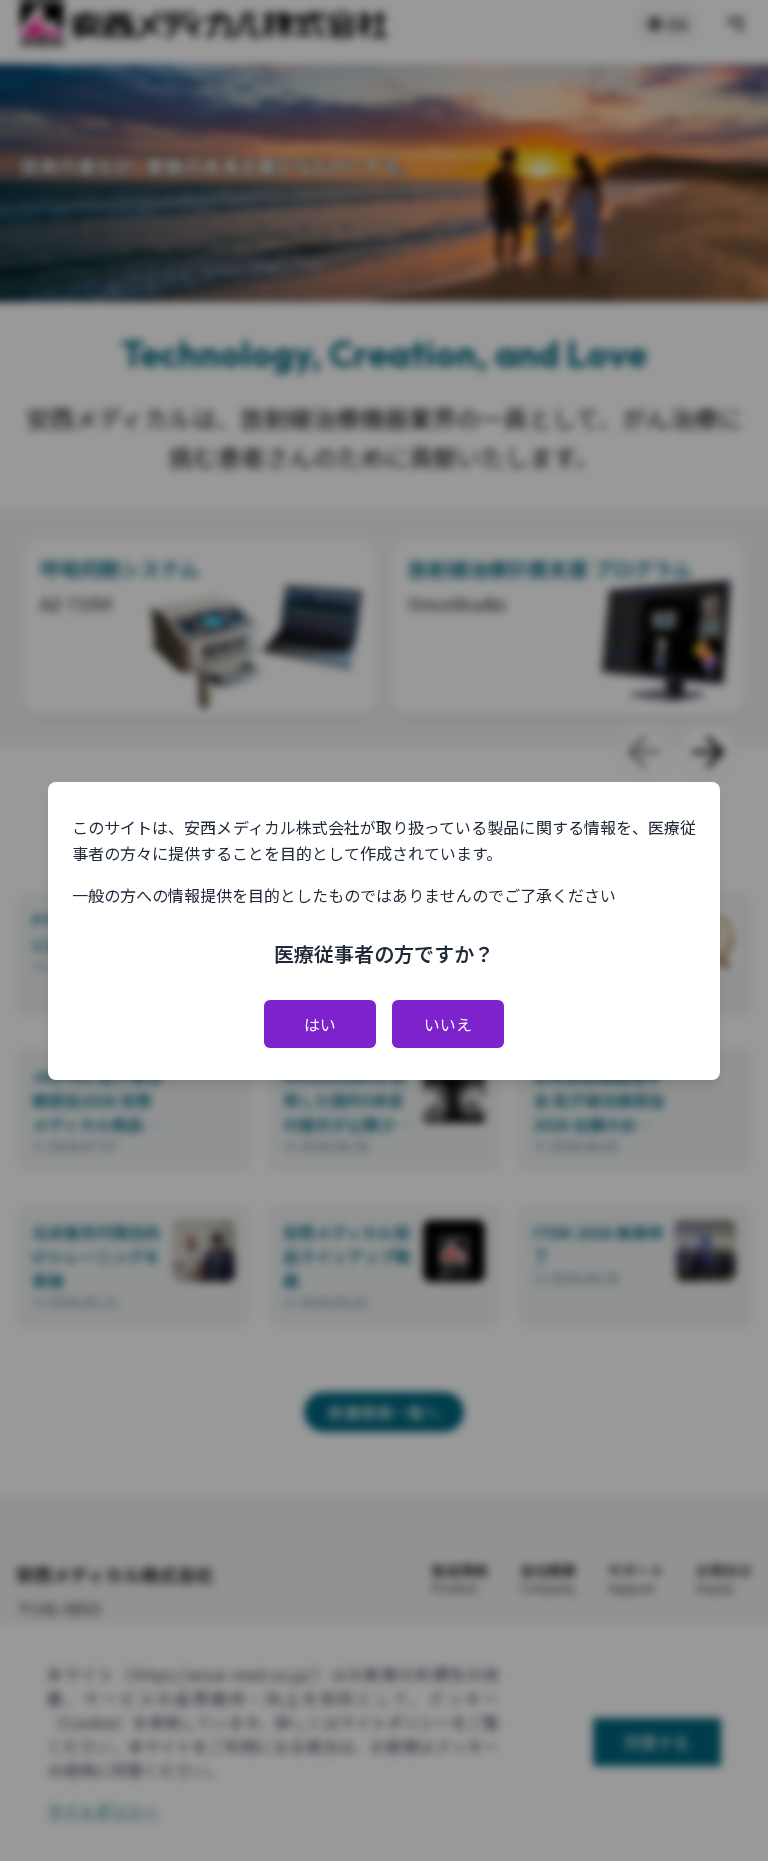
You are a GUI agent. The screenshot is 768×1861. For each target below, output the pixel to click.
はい (320, 1024)
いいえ (448, 1024)
